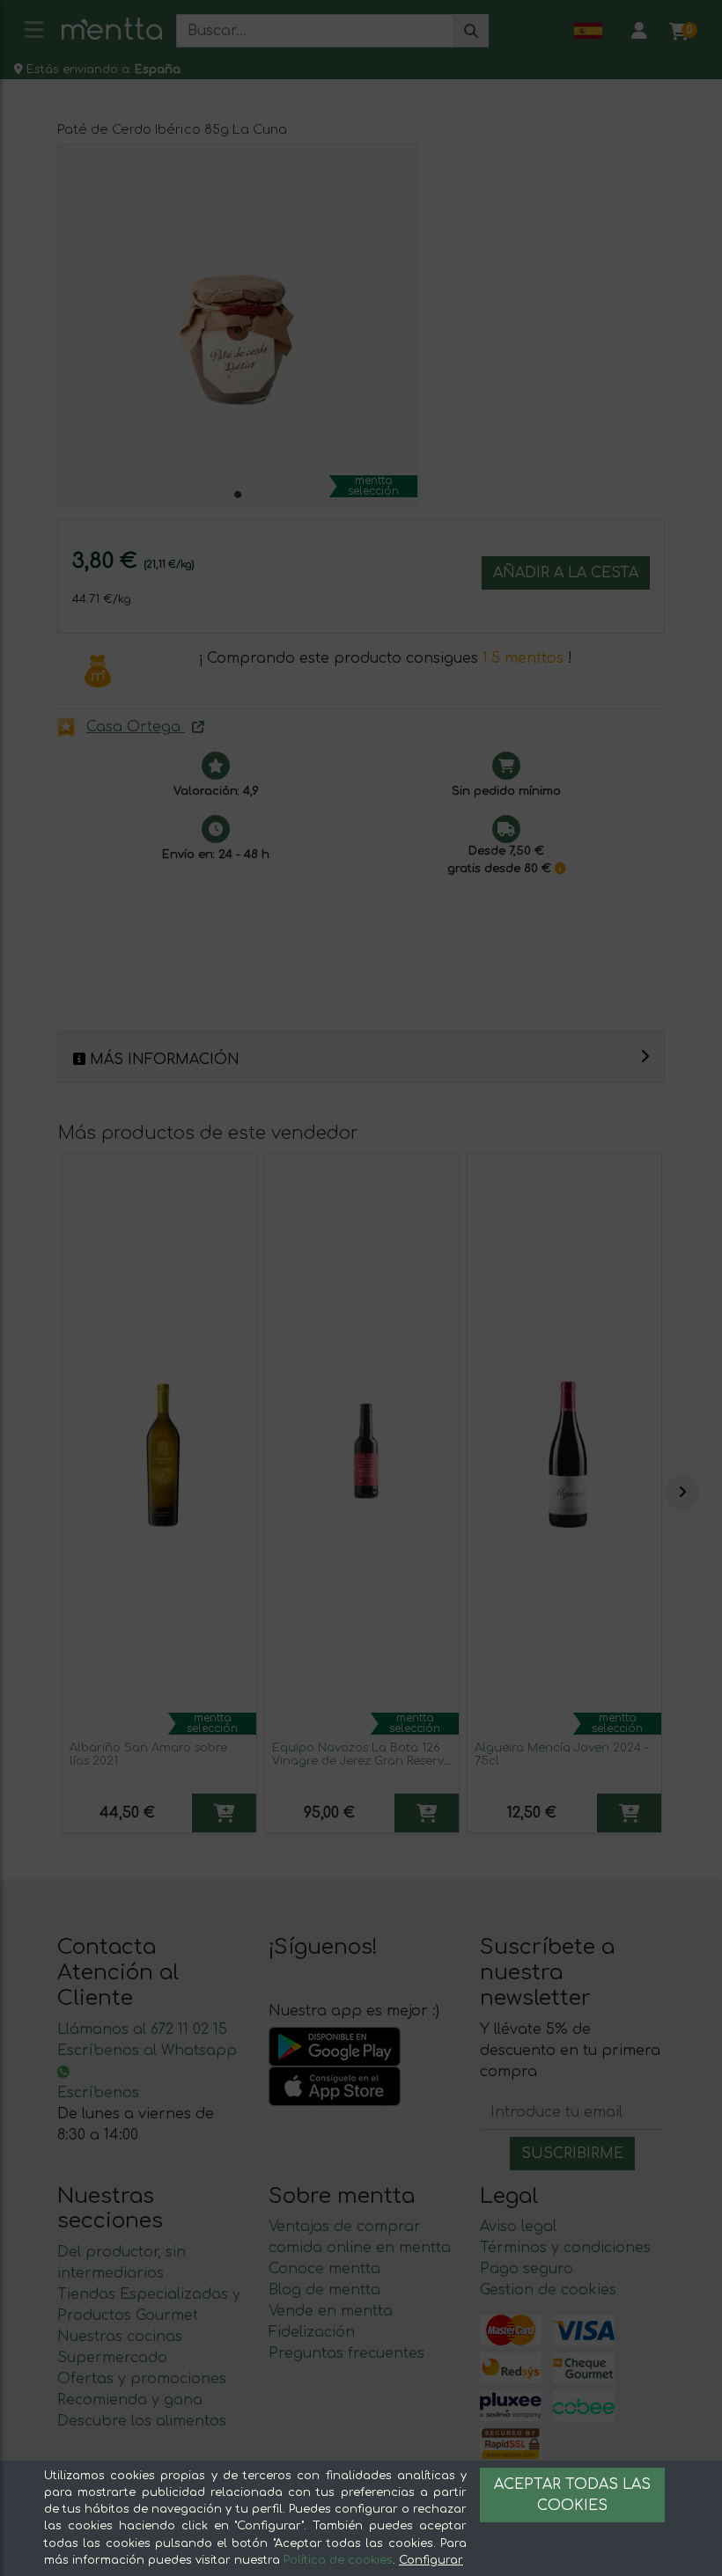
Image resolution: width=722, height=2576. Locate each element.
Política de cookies (338, 2560)
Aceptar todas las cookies (572, 2495)
